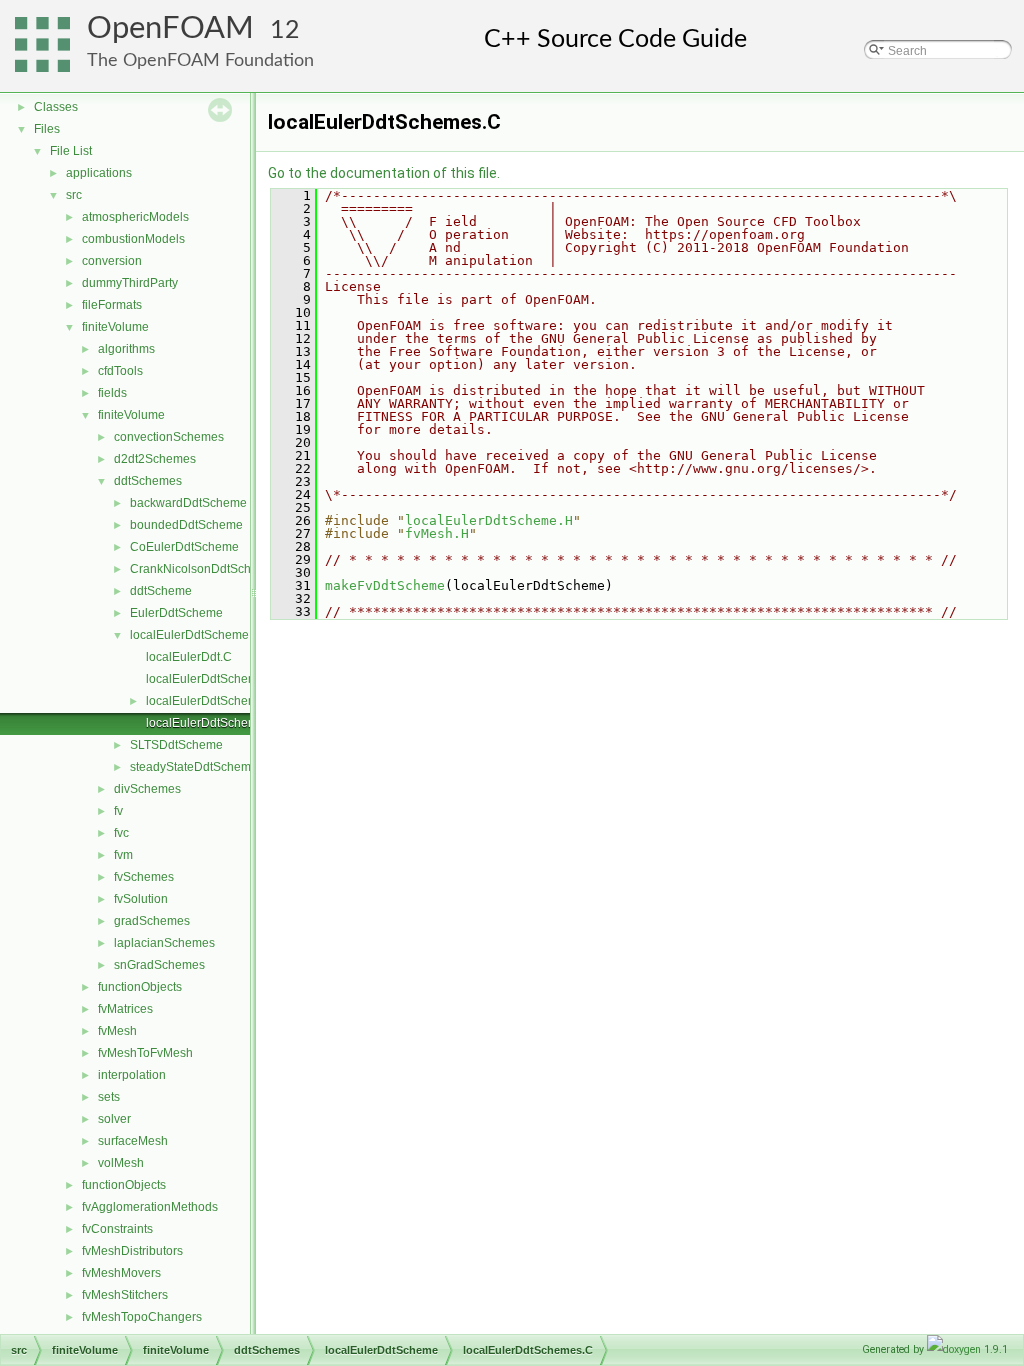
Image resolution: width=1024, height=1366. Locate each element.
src (74, 195)
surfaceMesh (133, 1141)
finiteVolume (115, 327)
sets (109, 1097)
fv (118, 811)
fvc (121, 833)
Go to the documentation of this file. (384, 173)
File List (71, 151)
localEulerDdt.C (189, 657)
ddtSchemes (148, 481)
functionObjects (140, 987)
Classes (56, 107)
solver (114, 1119)
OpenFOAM (170, 28)
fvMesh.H (437, 533)
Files (47, 129)
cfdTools (120, 371)
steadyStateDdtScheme (194, 767)
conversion (112, 261)
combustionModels (133, 239)
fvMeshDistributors (132, 1251)
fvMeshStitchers (125, 1295)
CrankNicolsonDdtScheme (202, 569)
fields (112, 393)
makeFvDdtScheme (385, 585)
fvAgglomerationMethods (150, 1207)
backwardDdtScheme (188, 503)
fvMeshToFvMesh (145, 1053)
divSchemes (147, 789)
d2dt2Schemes (155, 459)
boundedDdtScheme (186, 525)
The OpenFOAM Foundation (200, 60)
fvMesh (117, 1031)
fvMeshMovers (121, 1273)
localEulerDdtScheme (189, 635)
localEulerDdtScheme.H (211, 701)
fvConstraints (117, 1229)
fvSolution (141, 899)
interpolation (132, 1075)
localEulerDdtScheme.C (211, 679)
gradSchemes (152, 921)
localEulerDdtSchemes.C (214, 723)
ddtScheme (161, 591)
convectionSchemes (169, 437)
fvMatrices (125, 1009)
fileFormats (112, 305)
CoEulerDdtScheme (184, 547)
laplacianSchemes (164, 943)
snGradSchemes (159, 965)
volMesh (121, 1163)
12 (285, 30)
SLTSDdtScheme (176, 745)
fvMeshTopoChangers (142, 1317)
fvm (123, 855)
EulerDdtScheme (176, 613)
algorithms (126, 349)
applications (99, 173)
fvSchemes (144, 877)
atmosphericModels (135, 217)
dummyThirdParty (130, 283)
